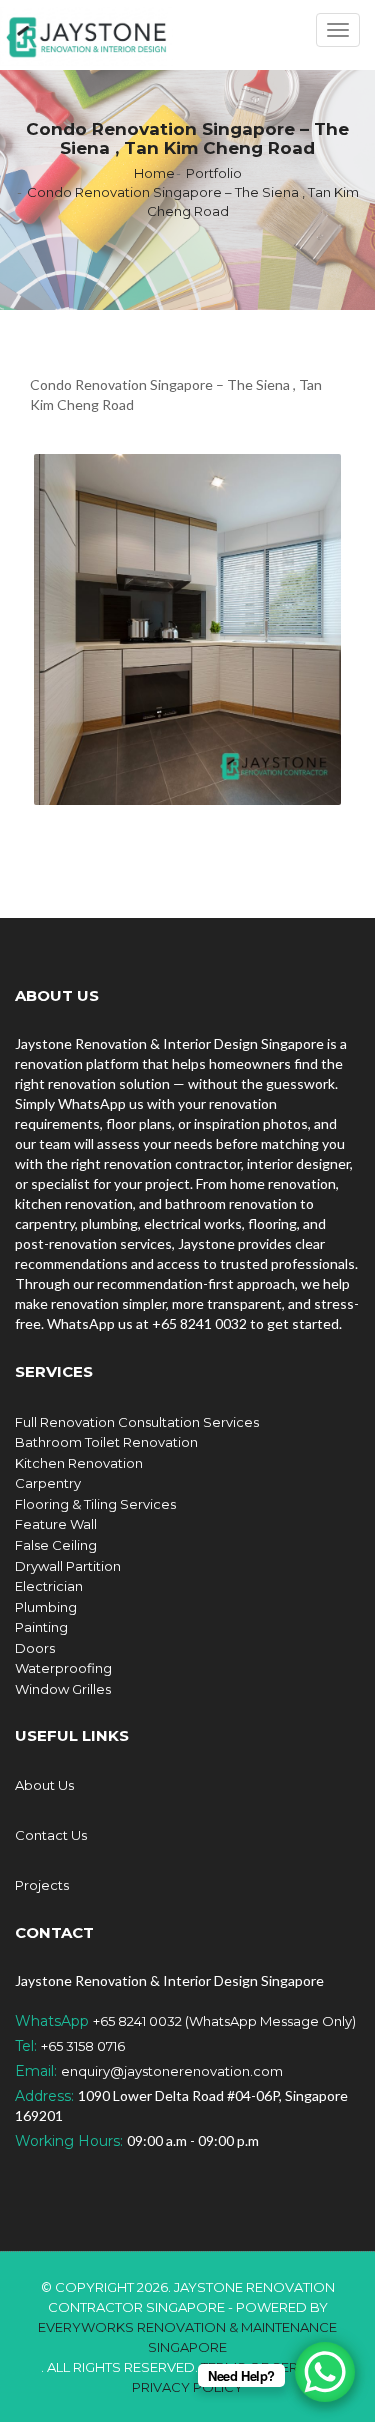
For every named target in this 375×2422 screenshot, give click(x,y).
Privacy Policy (187, 2387)
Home (154, 173)
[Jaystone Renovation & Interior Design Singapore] (86, 35)
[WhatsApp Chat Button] (325, 2372)
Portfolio (214, 173)
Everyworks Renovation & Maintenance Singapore (187, 2337)
